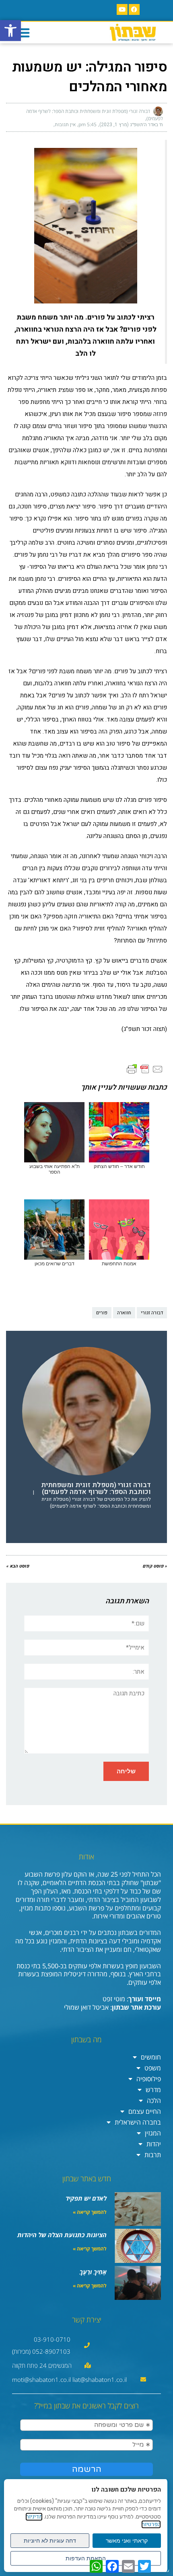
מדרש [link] (153, 2090)
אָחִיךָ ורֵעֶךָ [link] (93, 2272)
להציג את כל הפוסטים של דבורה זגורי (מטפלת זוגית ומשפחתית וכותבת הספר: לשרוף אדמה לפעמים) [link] (96, 1503)
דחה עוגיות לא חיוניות (50, 2541)
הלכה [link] (154, 2101)
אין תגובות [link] (65, 125)
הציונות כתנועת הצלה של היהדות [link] (62, 2235)
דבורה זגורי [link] (152, 1313)
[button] (23, 33)
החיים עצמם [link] (145, 2111)
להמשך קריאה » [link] (90, 2212)
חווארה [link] (124, 1313)
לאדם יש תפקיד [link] (86, 2198)
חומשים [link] (151, 2057)
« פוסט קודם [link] (155, 1566)
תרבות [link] (153, 2155)
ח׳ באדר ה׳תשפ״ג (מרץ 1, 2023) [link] (131, 125)
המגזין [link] (153, 2133)
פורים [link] (102, 1313)
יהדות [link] (154, 2144)
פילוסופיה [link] (149, 2079)
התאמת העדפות (86, 2558)
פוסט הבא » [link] (18, 1566)
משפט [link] (153, 2068)
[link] (10, 31)
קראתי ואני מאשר (127, 2541)
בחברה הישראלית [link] (138, 2122)
